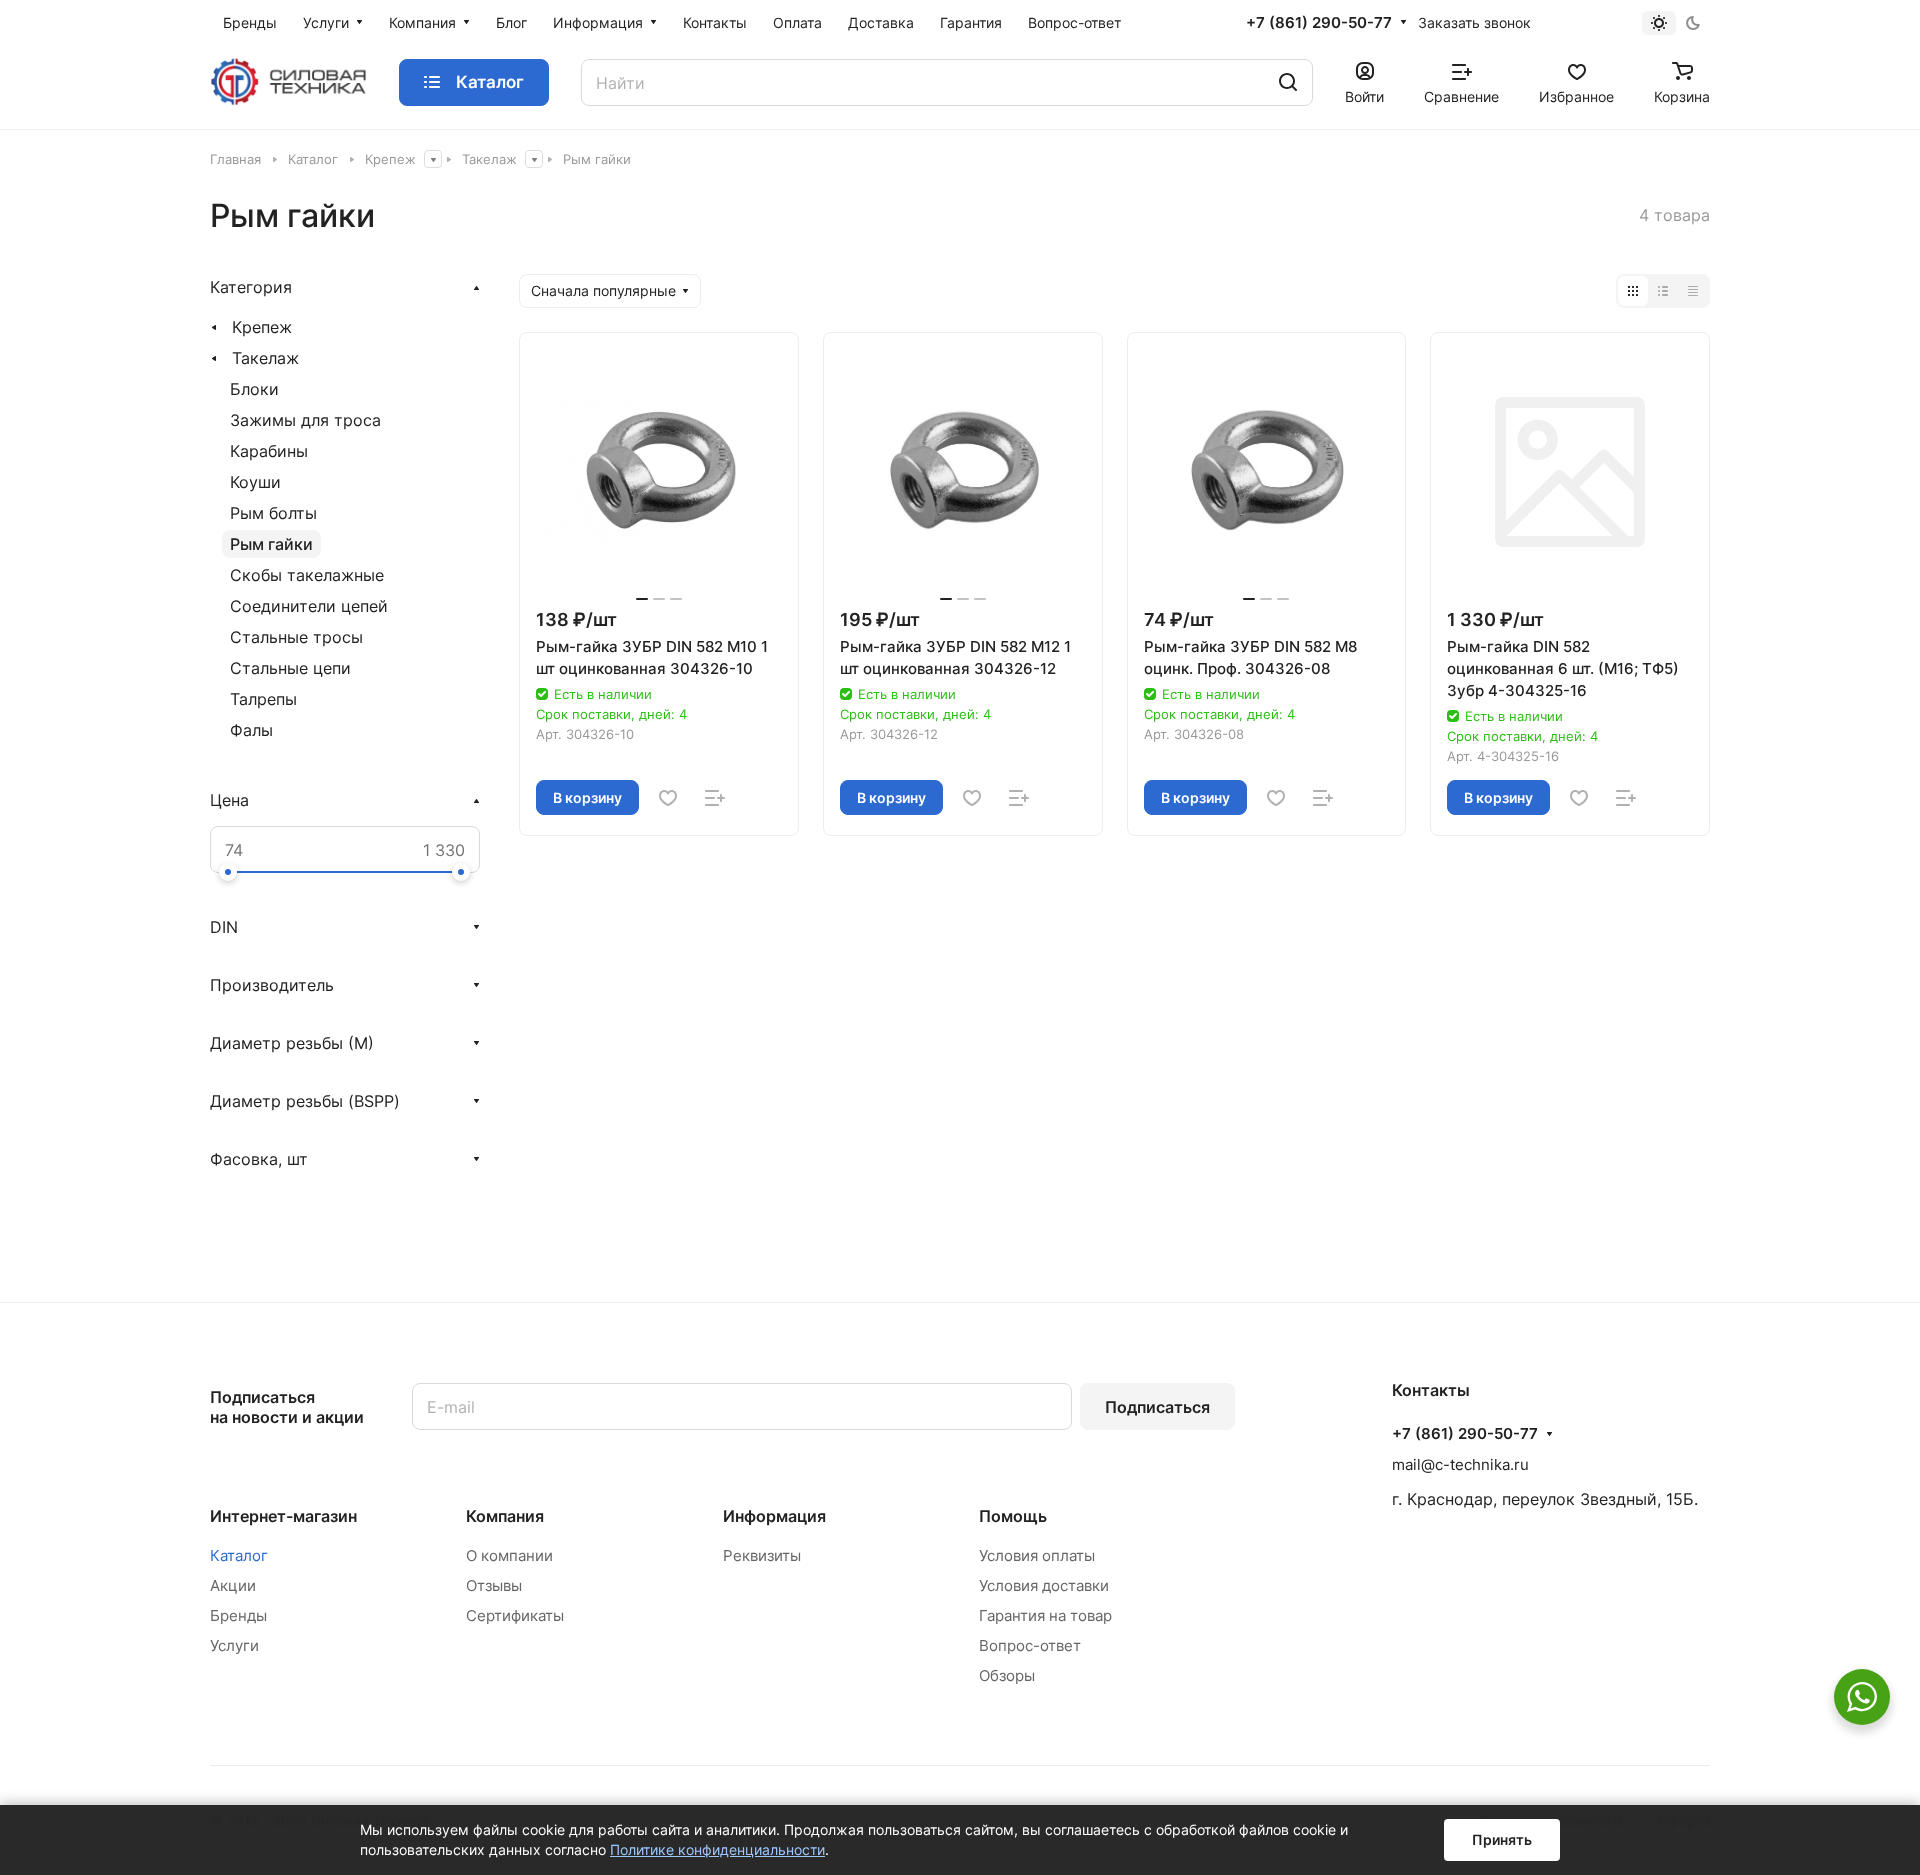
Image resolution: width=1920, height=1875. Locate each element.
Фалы (251, 730)
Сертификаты (515, 1615)
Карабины (269, 451)
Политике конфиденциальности (717, 1849)
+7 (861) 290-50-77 (1319, 23)
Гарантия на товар (1045, 1615)
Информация (774, 1516)
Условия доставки (1044, 1585)
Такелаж (265, 358)
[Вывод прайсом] (1693, 291)
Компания (505, 1516)
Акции (233, 1585)
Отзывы (494, 1585)
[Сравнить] (715, 798)
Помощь (1013, 1516)
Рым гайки (271, 544)
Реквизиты (762, 1555)
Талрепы (263, 699)
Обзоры (1007, 1675)
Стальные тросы (296, 637)
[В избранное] (668, 798)
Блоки (254, 389)
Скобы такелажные (307, 575)
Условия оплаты (1037, 1555)
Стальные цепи (290, 668)
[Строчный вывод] (1663, 291)
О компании (509, 1555)
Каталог (239, 1555)
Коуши (255, 482)
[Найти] (1288, 82)
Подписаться (1157, 1407)
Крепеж (262, 327)
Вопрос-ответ (1030, 1645)
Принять (1502, 1839)
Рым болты (273, 513)
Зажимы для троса (305, 420)
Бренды (238, 1615)
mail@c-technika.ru (1460, 1464)
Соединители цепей (309, 606)
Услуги (234, 1645)
